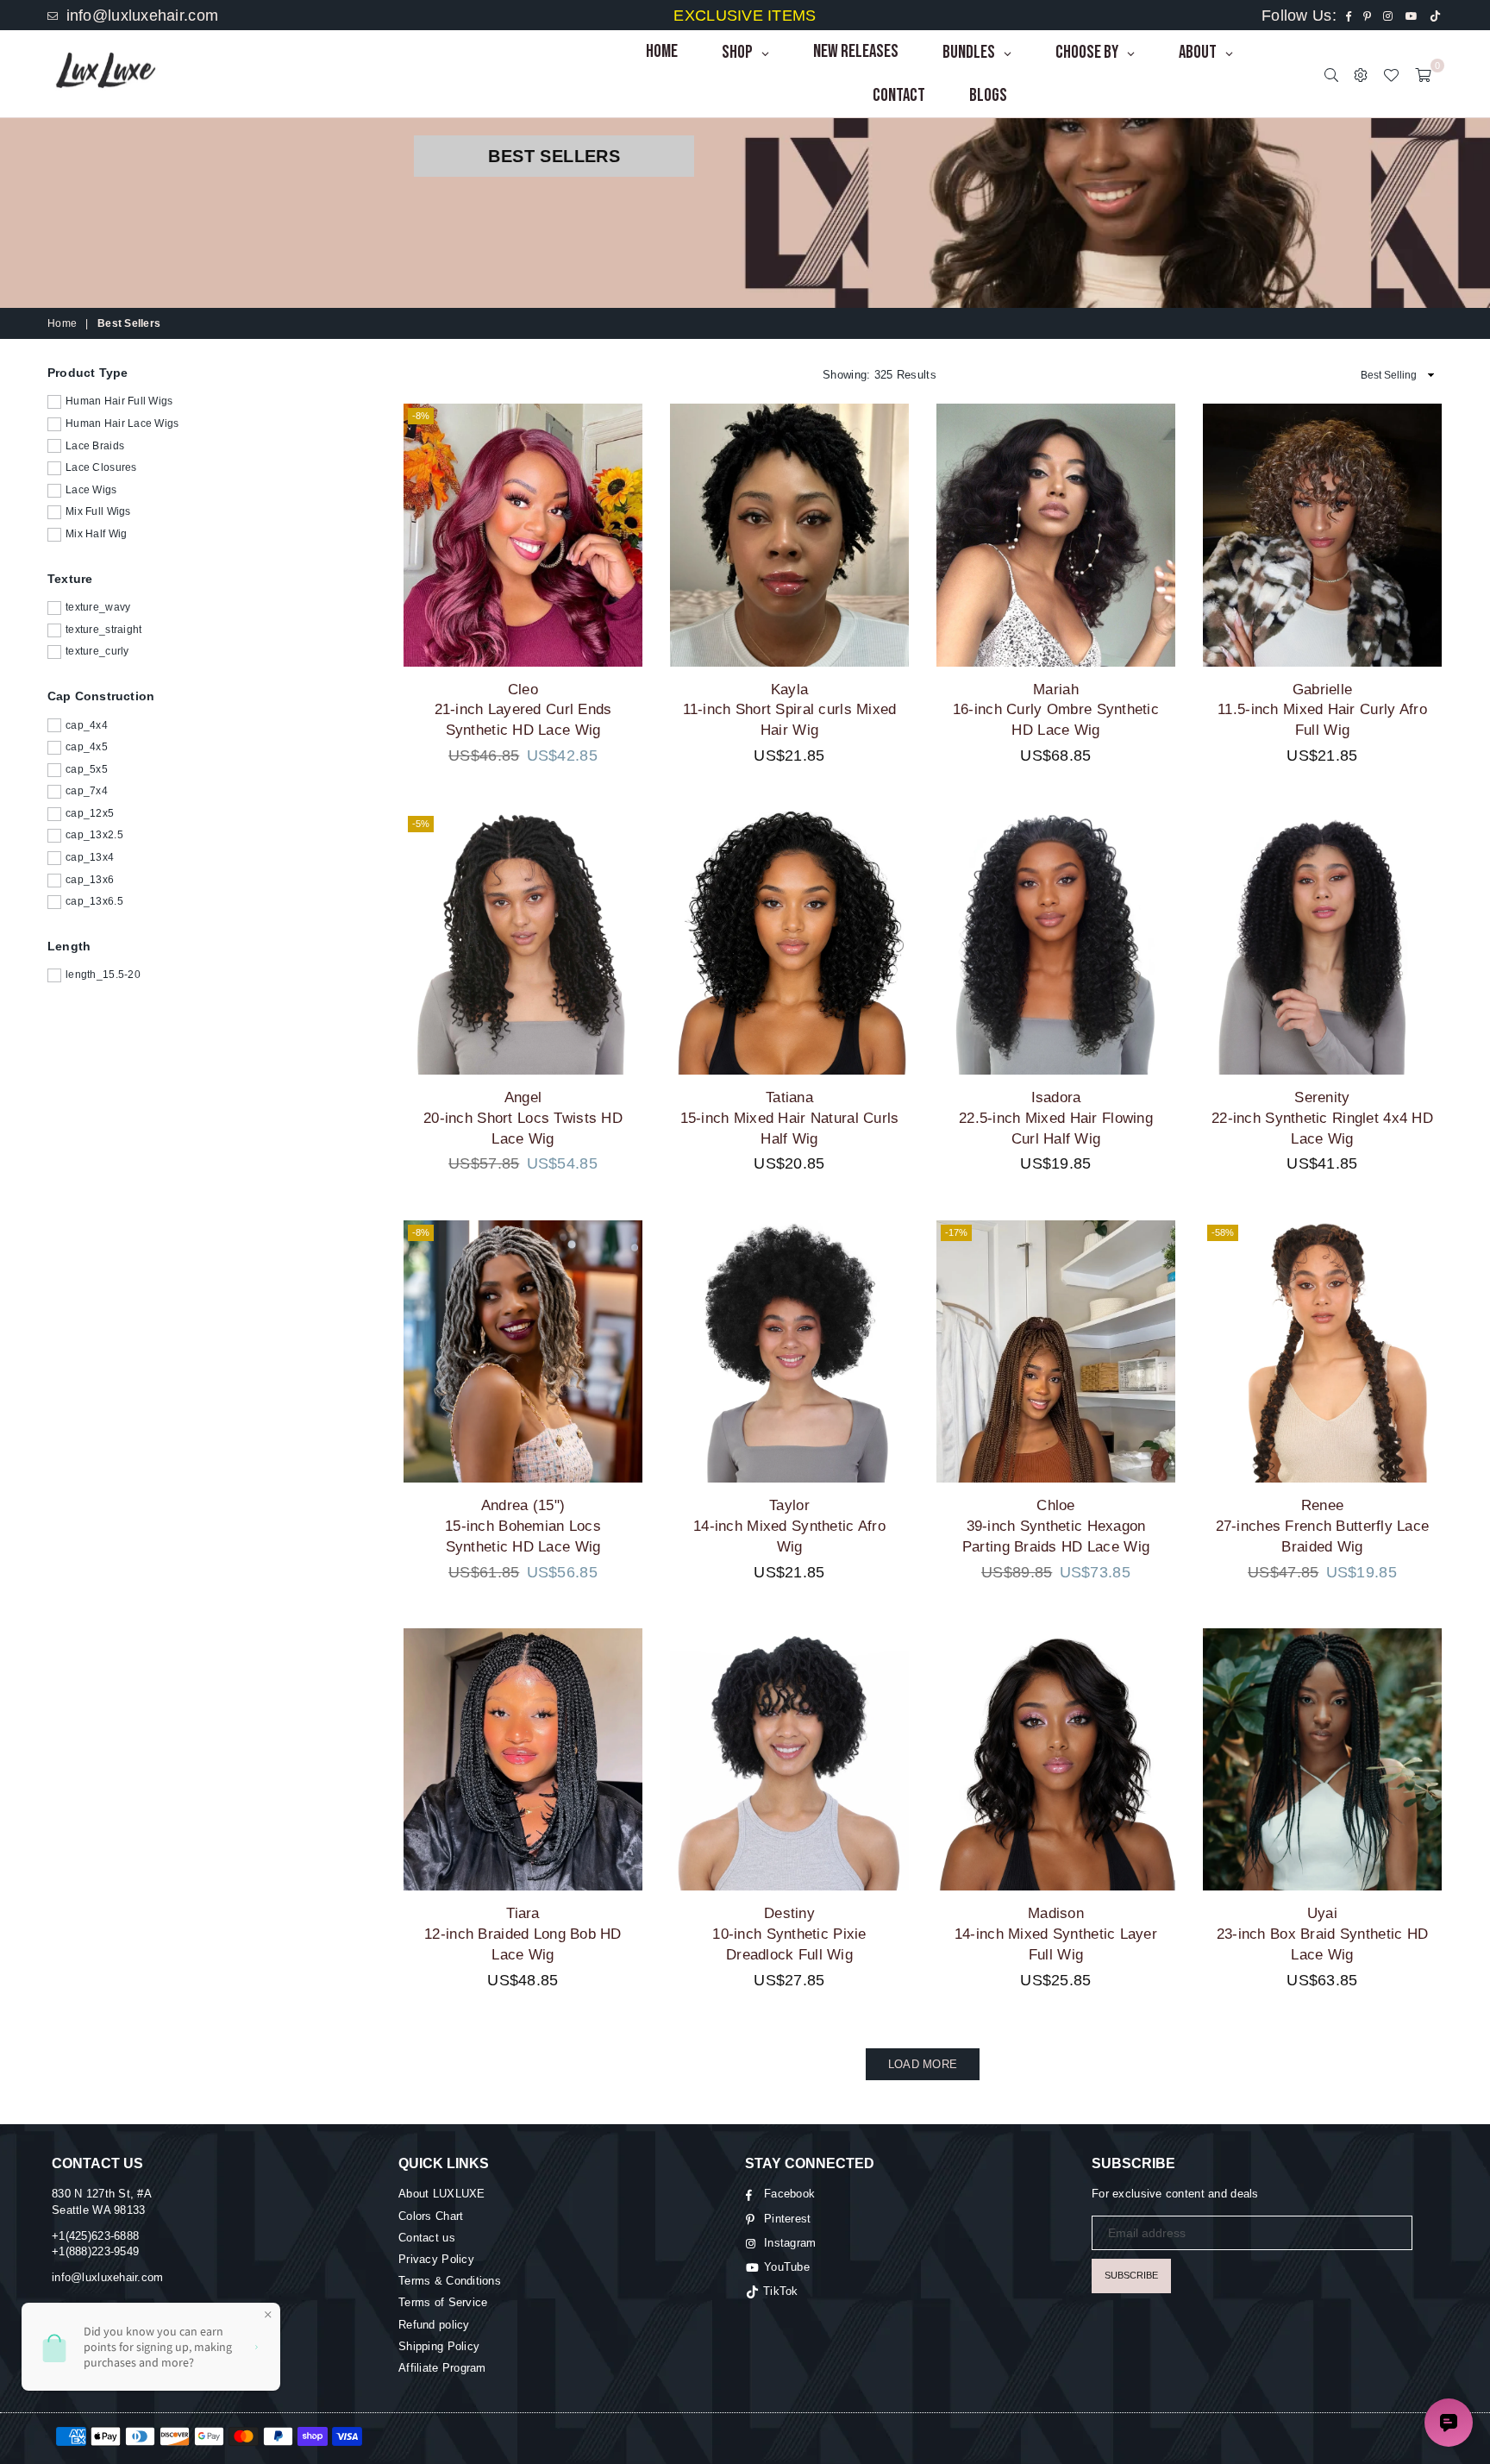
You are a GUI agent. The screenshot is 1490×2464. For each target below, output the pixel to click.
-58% (1223, 1232)
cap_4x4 (87, 724)
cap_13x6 (90, 879)
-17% (956, 1232)
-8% (421, 416)
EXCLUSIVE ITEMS (745, 16)
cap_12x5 (90, 813)
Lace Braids (95, 445)
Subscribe (1131, 2275)
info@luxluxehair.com (140, 16)
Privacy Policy (436, 2259)
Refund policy (434, 2325)
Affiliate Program (442, 2368)
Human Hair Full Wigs (119, 401)
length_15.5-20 (103, 975)
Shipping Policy (439, 2346)
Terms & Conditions (450, 2281)
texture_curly (97, 651)
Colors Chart (431, 2216)
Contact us (427, 2238)
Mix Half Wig (96, 534)
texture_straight (103, 630)
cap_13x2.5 (94, 835)
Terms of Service (443, 2302)
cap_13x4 (90, 857)
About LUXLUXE (442, 2194)
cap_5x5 (87, 769)
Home (62, 323)
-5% (421, 824)
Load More (923, 2064)
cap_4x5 (87, 747)
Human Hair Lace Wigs (122, 423)
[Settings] (1361, 74)
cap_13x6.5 (94, 901)
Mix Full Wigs (98, 511)
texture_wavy (98, 607)
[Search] (1331, 74)
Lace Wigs (91, 490)
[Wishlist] (1391, 74)
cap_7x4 (87, 791)
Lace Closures (101, 467)
